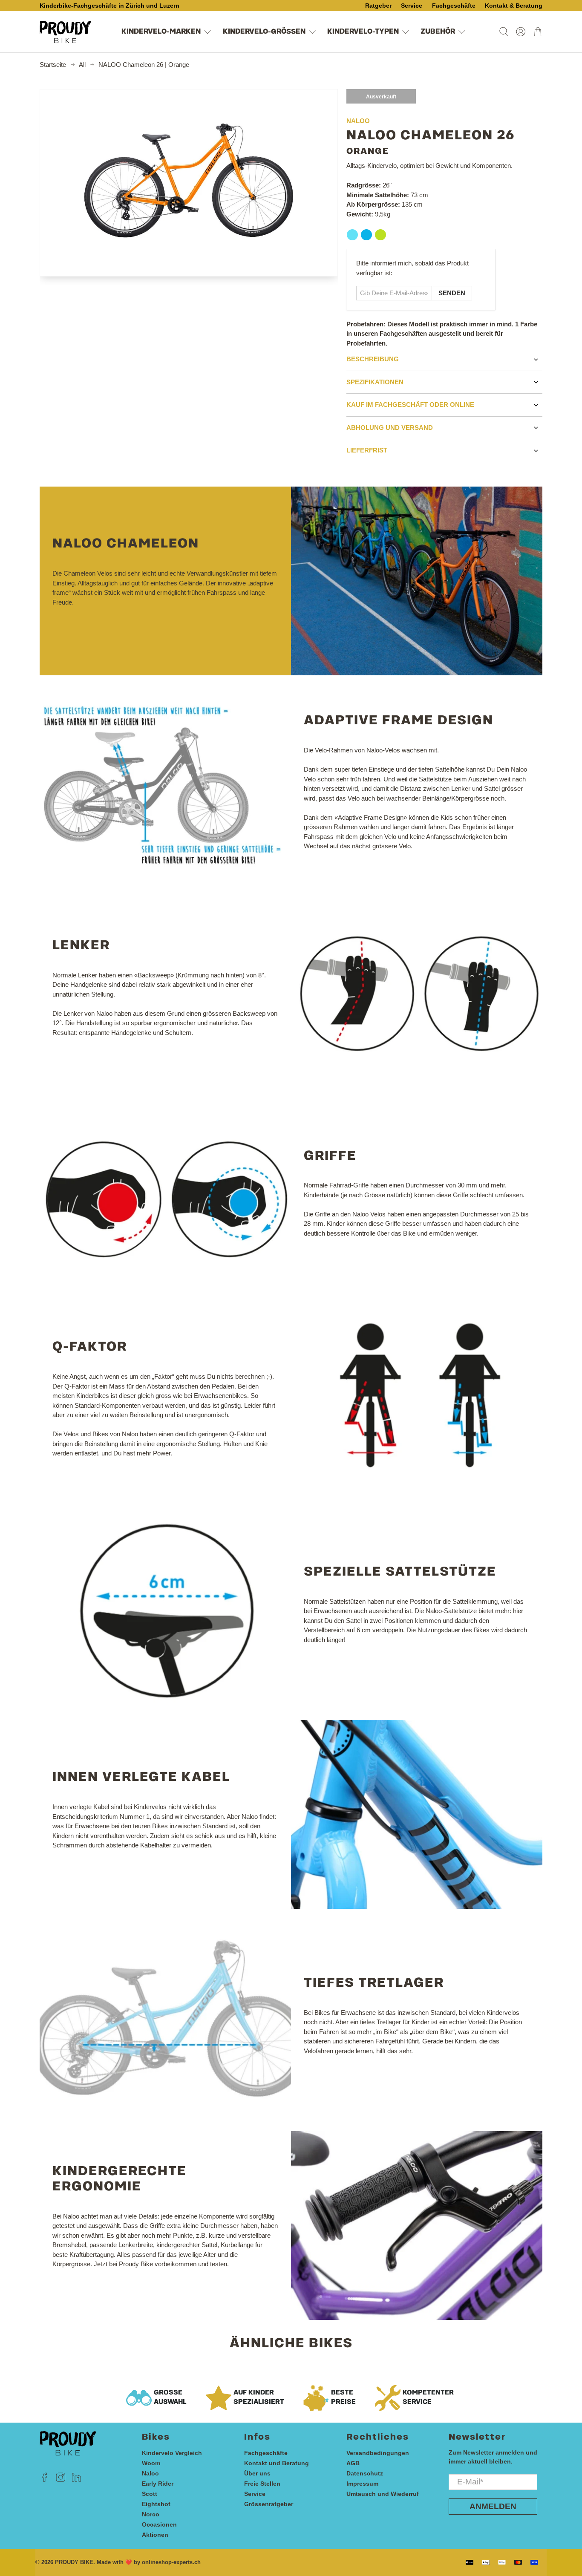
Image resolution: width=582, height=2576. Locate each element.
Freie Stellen (262, 2484)
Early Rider (158, 2484)
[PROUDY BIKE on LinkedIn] (76, 2480)
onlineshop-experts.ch (171, 2562)
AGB (353, 2463)
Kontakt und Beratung (277, 2463)
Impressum (362, 2484)
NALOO (358, 121)
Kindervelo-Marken (161, 32)
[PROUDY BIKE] (65, 32)
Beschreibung (373, 359)
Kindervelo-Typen (363, 32)
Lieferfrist (367, 450)
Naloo (150, 2473)
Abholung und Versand (390, 428)
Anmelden (493, 2506)
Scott (150, 2494)
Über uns (257, 2473)
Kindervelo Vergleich (172, 2453)
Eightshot (156, 2504)
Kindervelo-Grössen (264, 32)
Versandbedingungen (378, 2453)
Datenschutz (365, 2473)
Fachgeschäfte (266, 2453)
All (82, 65)
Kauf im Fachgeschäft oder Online (410, 405)
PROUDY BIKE (74, 2562)
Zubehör (438, 32)
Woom (151, 2463)
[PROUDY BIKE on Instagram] (61, 2480)
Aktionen (155, 2535)
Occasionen (159, 2524)
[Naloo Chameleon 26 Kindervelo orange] (189, 183)
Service (255, 2494)
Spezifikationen (375, 382)
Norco (151, 2514)
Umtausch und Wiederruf (383, 2494)
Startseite (53, 65)
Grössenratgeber (269, 2504)
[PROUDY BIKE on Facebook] (45, 2480)
